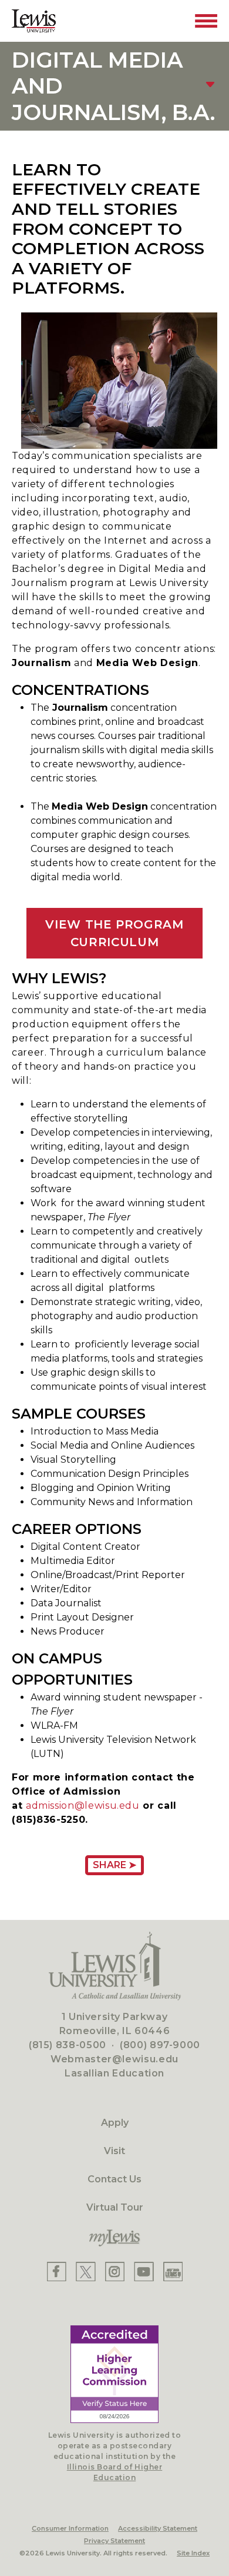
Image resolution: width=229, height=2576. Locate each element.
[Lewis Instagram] (115, 2272)
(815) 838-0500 (68, 2045)
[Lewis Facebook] (57, 2272)
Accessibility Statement (158, 2528)
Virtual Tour (115, 2207)
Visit (114, 2151)
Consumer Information (70, 2528)
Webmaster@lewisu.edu (114, 2059)
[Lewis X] (86, 2272)
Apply (115, 2123)
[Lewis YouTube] (144, 2272)
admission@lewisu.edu (83, 1805)
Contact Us (114, 2179)
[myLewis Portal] (114, 2238)
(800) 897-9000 (160, 2045)
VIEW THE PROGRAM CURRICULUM (114, 933)
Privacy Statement (114, 2541)
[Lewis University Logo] (34, 21)
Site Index (193, 2553)
